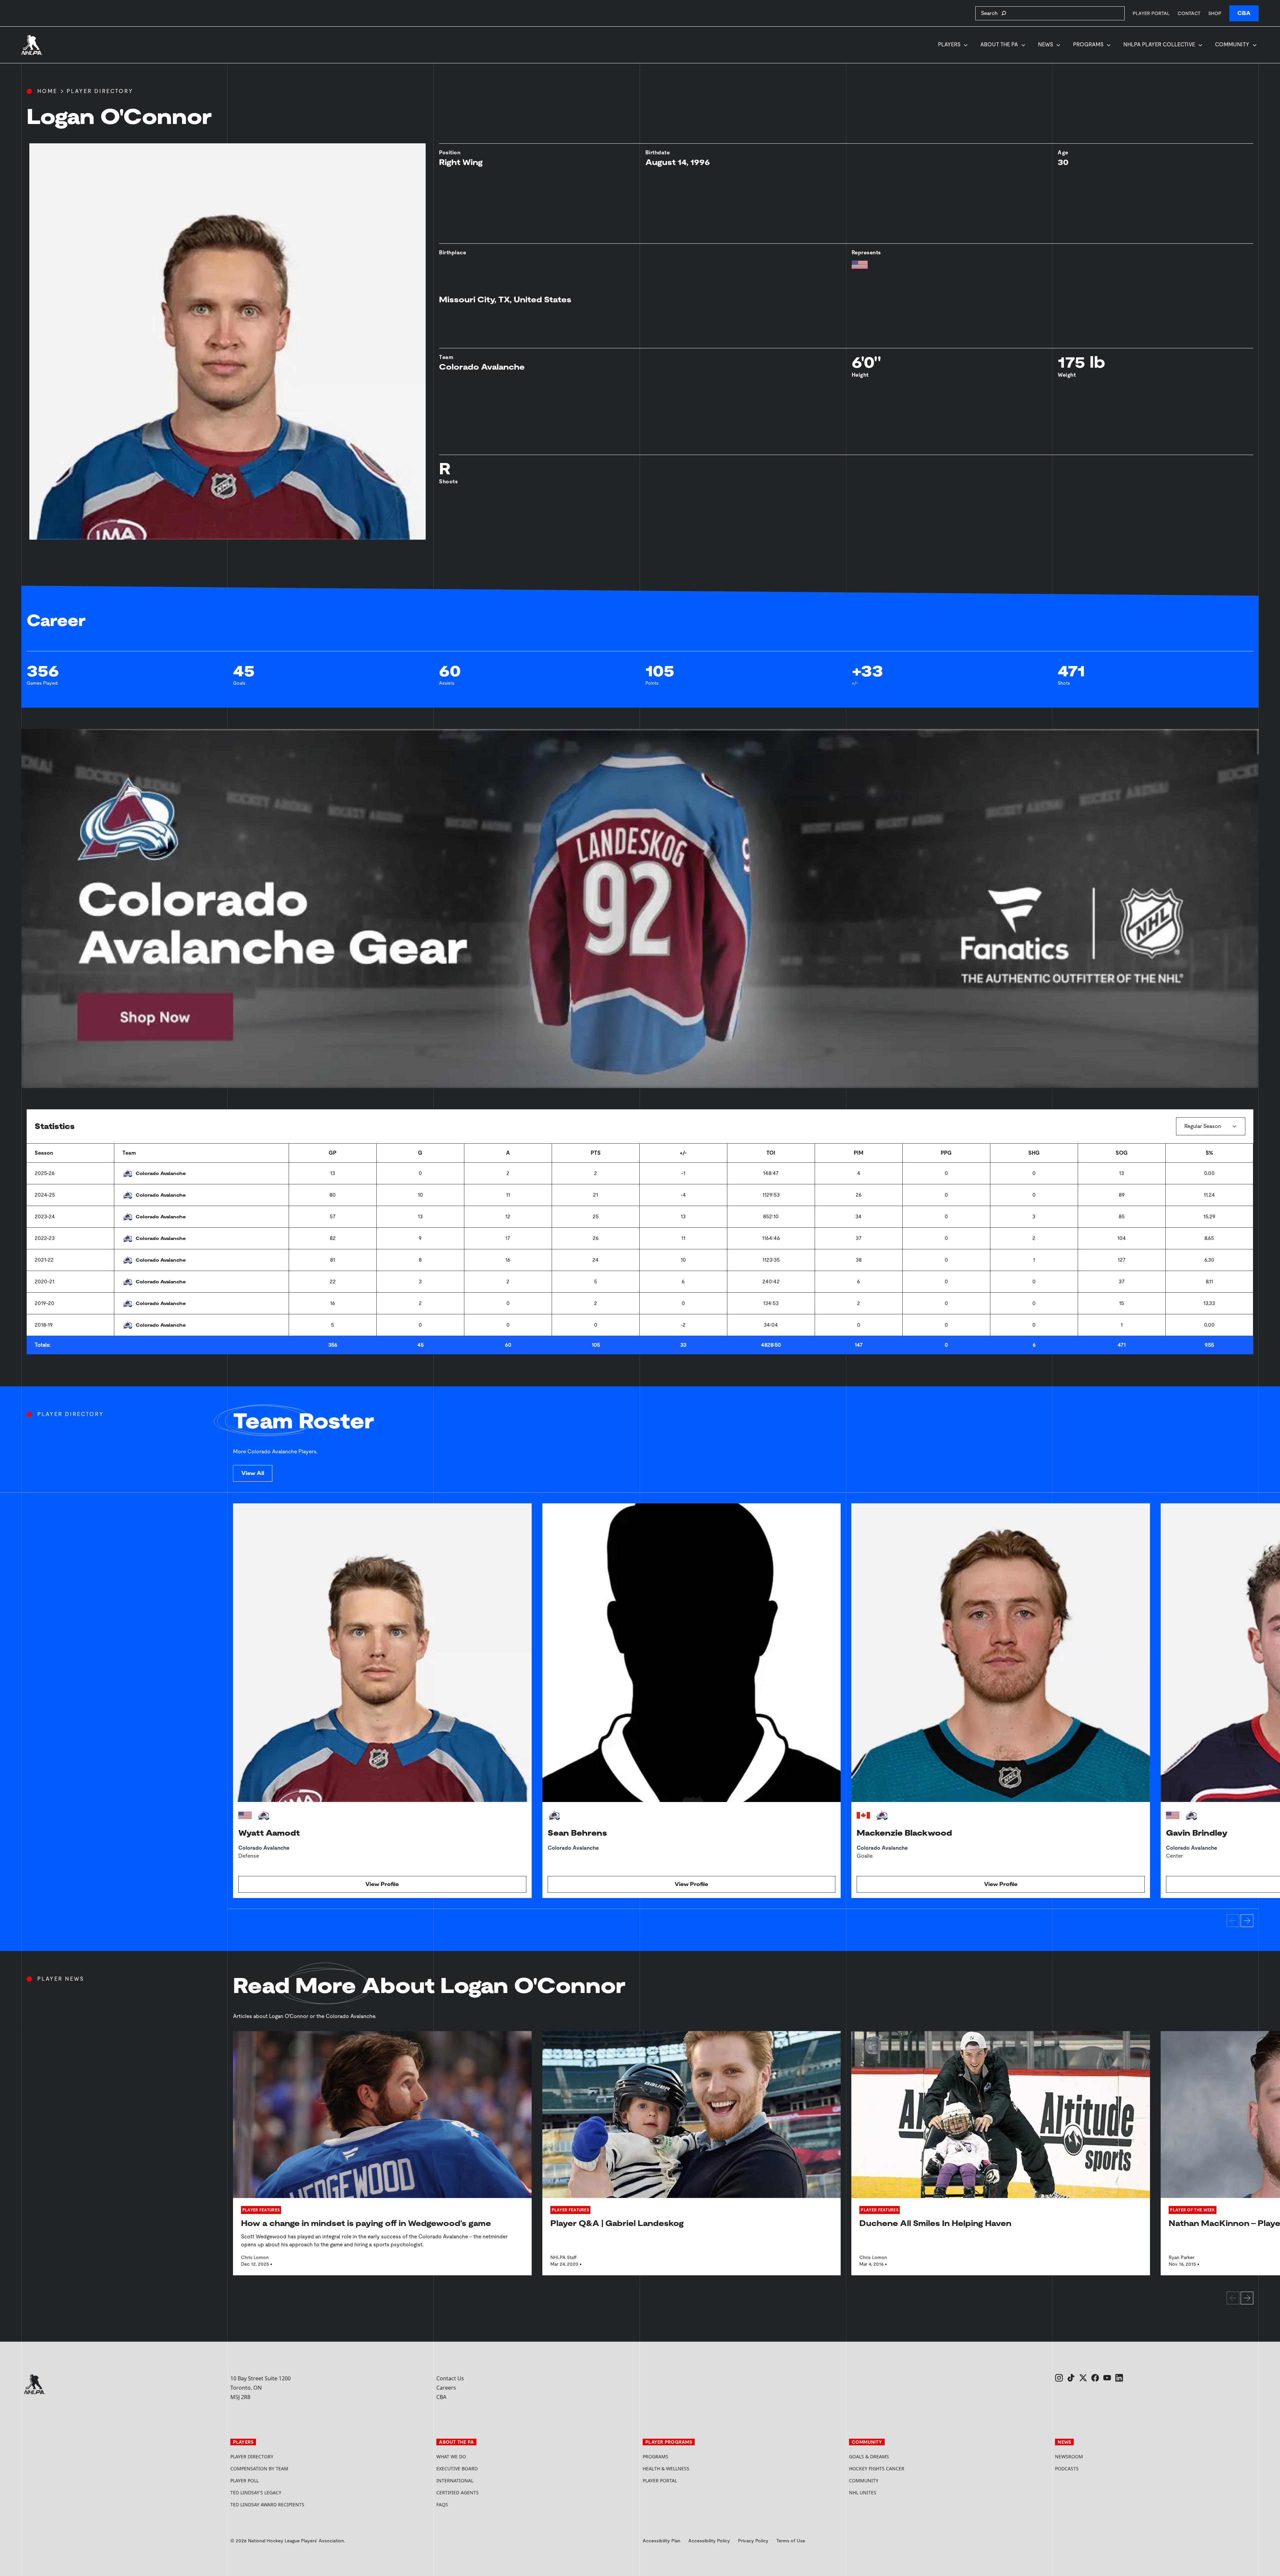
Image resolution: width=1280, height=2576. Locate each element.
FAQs (442, 2504)
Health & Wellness (666, 2468)
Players (949, 44)
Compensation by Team (259, 2468)
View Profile (382, 1884)
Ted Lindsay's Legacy (256, 2492)
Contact (1189, 13)
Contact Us (450, 2378)
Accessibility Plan (661, 2541)
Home (47, 91)
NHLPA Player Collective (1159, 44)
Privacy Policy (753, 2541)
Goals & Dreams (869, 2456)
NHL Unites (888, 2492)
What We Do (451, 2456)
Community (1232, 44)
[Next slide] (1247, 1921)
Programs (1088, 44)
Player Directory (100, 91)
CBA (1244, 13)
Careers (446, 2388)
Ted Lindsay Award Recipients (267, 2504)
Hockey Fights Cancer (877, 2468)
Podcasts (1067, 2468)
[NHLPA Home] (32, 45)
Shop (1215, 13)
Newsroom (1069, 2456)
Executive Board (457, 2468)
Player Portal (1151, 13)
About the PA (999, 44)
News (1045, 44)
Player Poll (244, 2480)
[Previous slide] (1233, 1921)
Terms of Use (791, 2541)
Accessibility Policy (709, 2541)
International (455, 2480)
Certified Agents (457, 2492)
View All (253, 1473)
